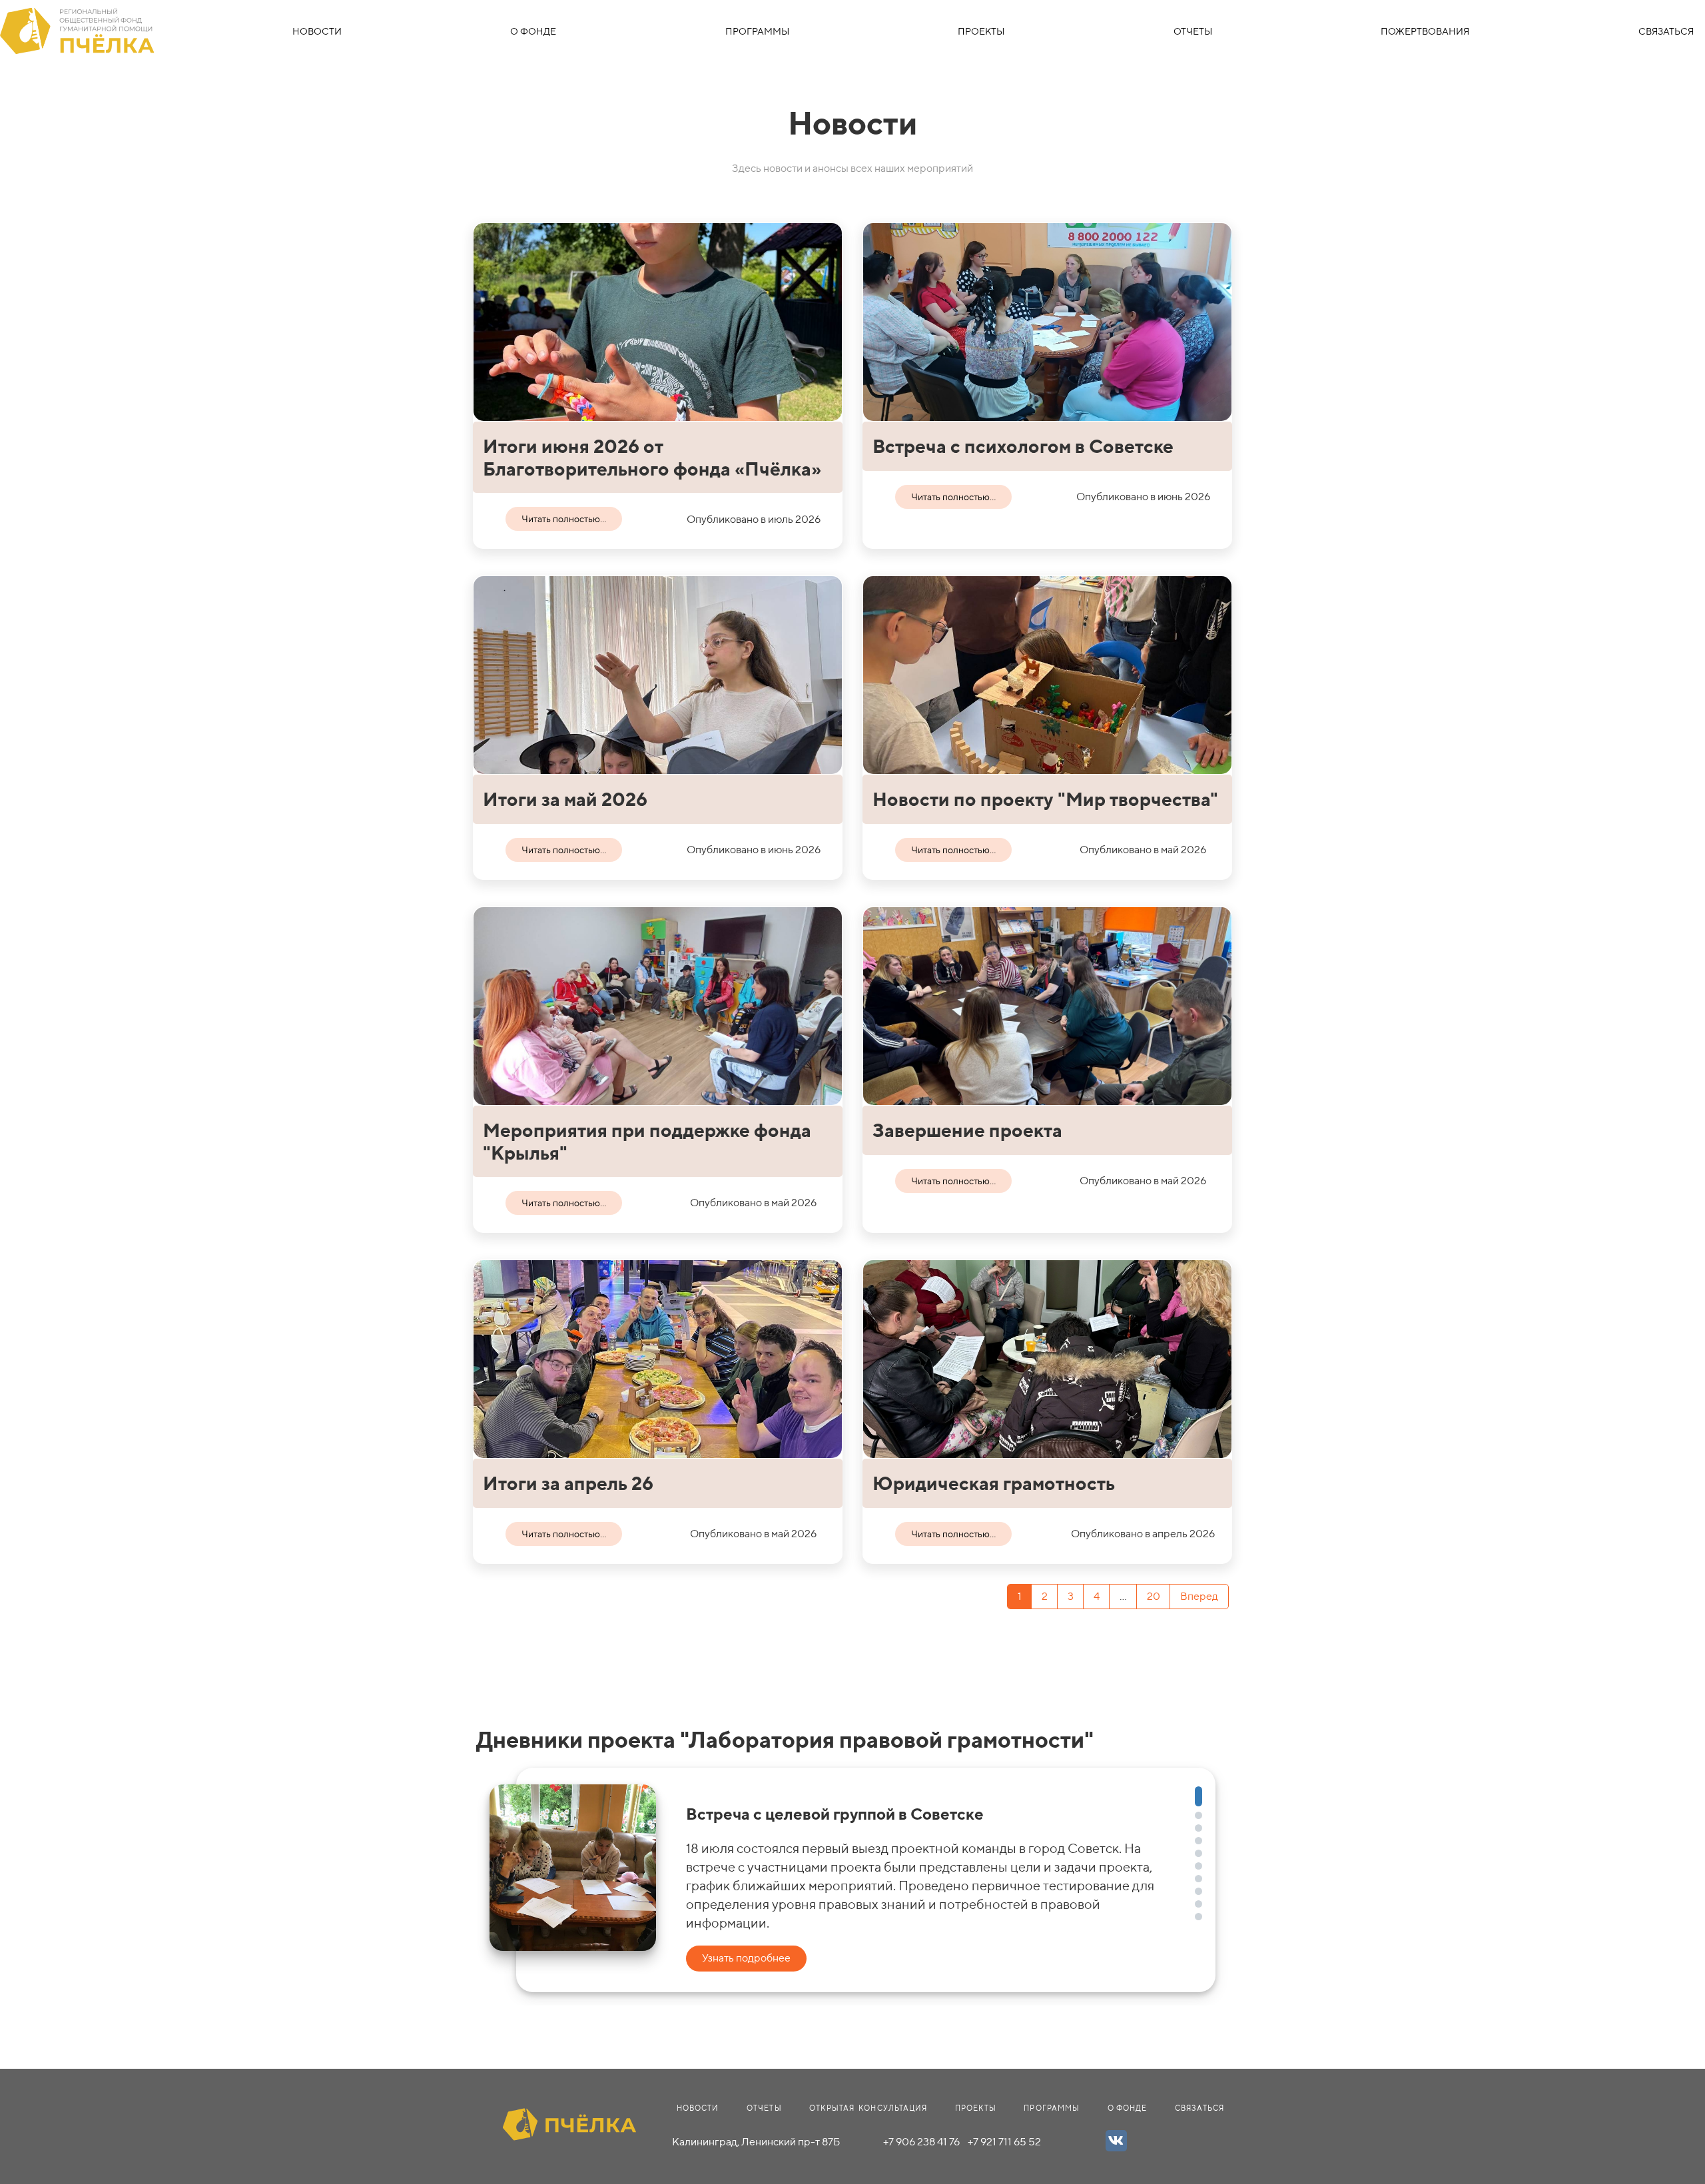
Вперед (1199, 1596)
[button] (1198, 1796)
